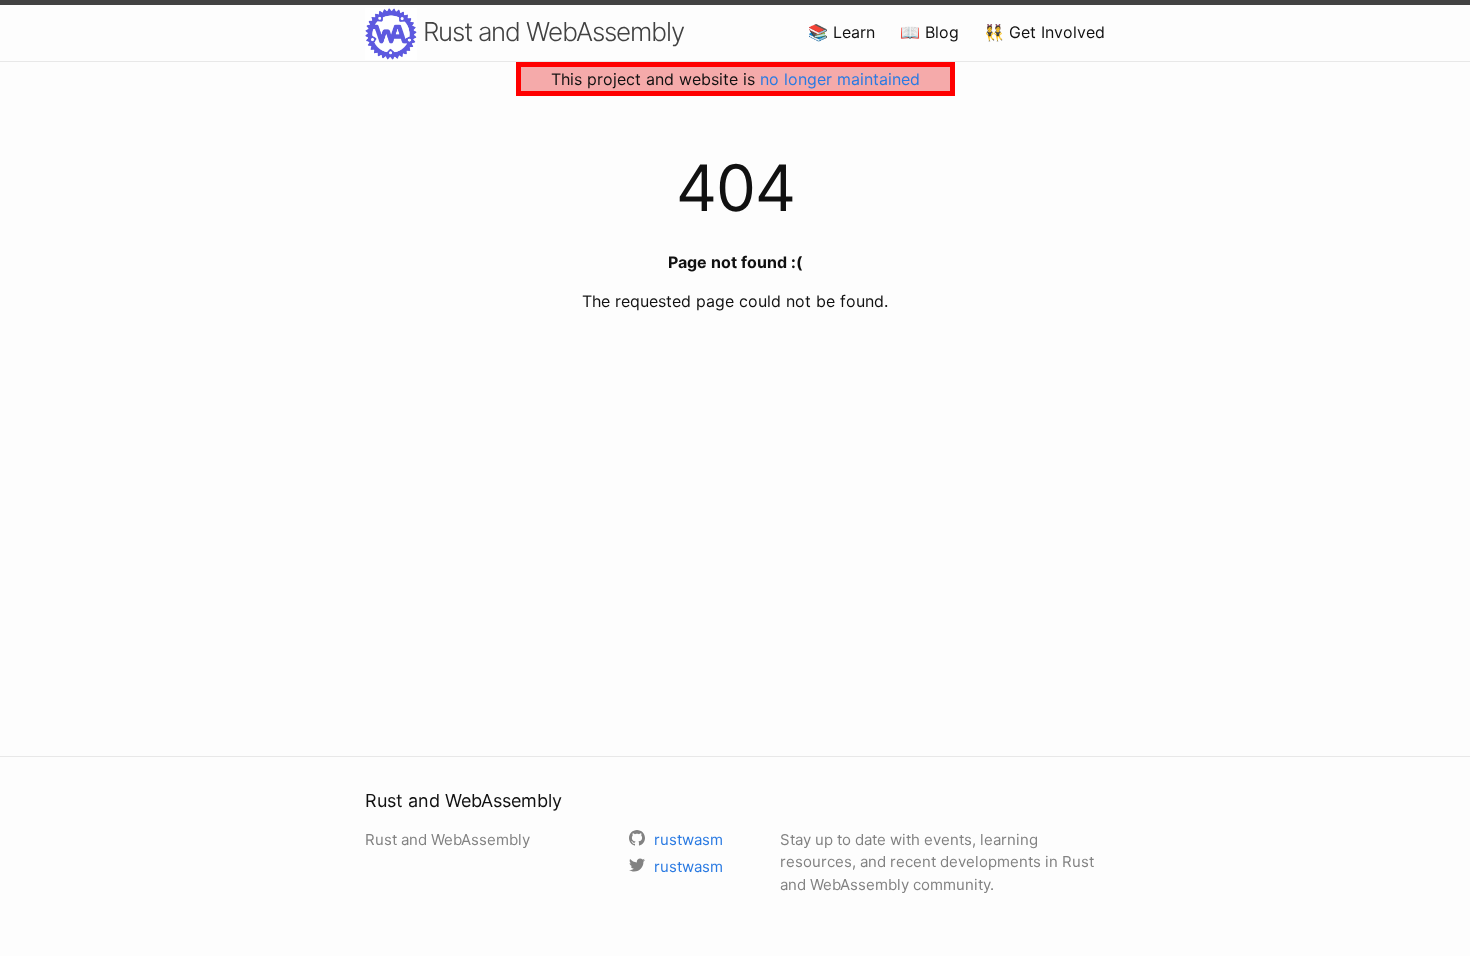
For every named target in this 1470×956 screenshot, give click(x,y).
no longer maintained (840, 79)
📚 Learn (841, 32)
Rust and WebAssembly (550, 31)
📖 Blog (929, 32)
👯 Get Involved (1044, 32)
